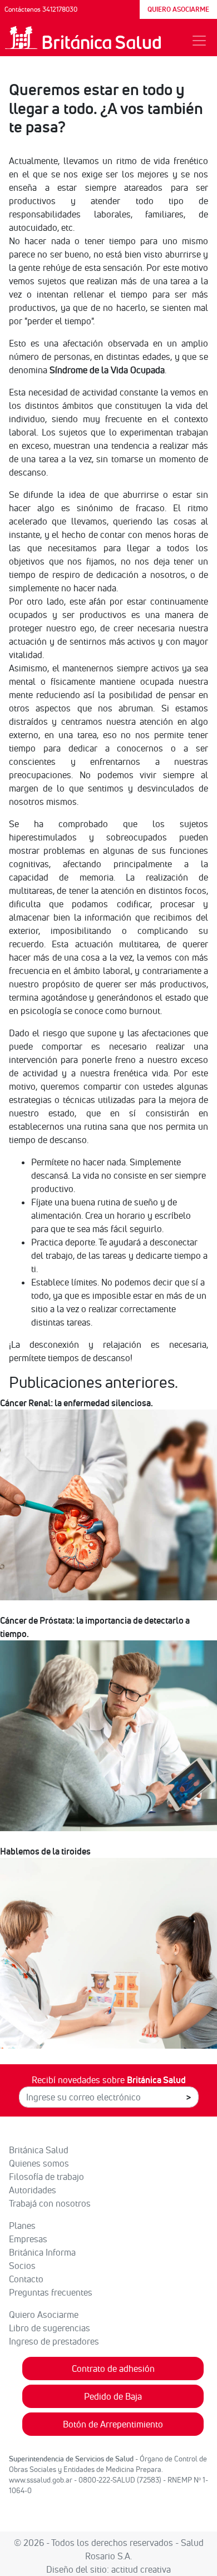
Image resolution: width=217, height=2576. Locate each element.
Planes (22, 2226)
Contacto (26, 2279)
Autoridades (33, 2190)
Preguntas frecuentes (51, 2292)
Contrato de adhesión (113, 2369)
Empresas (28, 2239)
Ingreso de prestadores (54, 2341)
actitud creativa (141, 2569)
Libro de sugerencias (50, 2328)
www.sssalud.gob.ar (41, 2480)
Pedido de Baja (113, 2396)
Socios (22, 2266)
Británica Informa (42, 2252)
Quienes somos (39, 2163)
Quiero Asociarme (44, 2315)
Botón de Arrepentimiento (113, 2424)
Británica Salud (39, 2150)
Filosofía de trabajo (46, 2177)
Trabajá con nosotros (50, 2203)
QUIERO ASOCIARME (178, 9)
